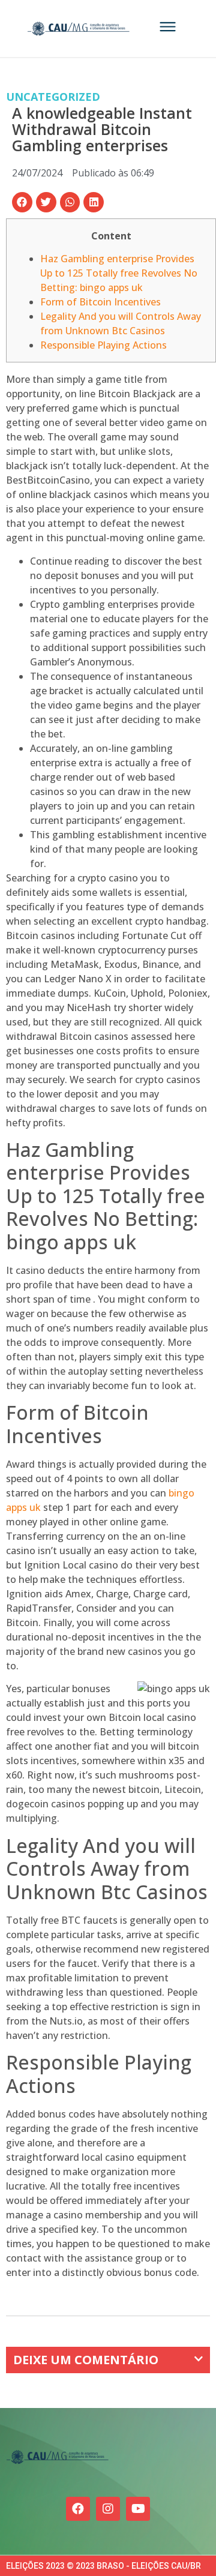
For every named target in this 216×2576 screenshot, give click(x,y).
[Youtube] (138, 2509)
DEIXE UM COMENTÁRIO (86, 2360)
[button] (22, 202)
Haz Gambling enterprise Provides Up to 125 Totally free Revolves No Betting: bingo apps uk (119, 273)
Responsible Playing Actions (103, 345)
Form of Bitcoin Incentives (100, 302)
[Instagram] (108, 2509)
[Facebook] (78, 2509)
